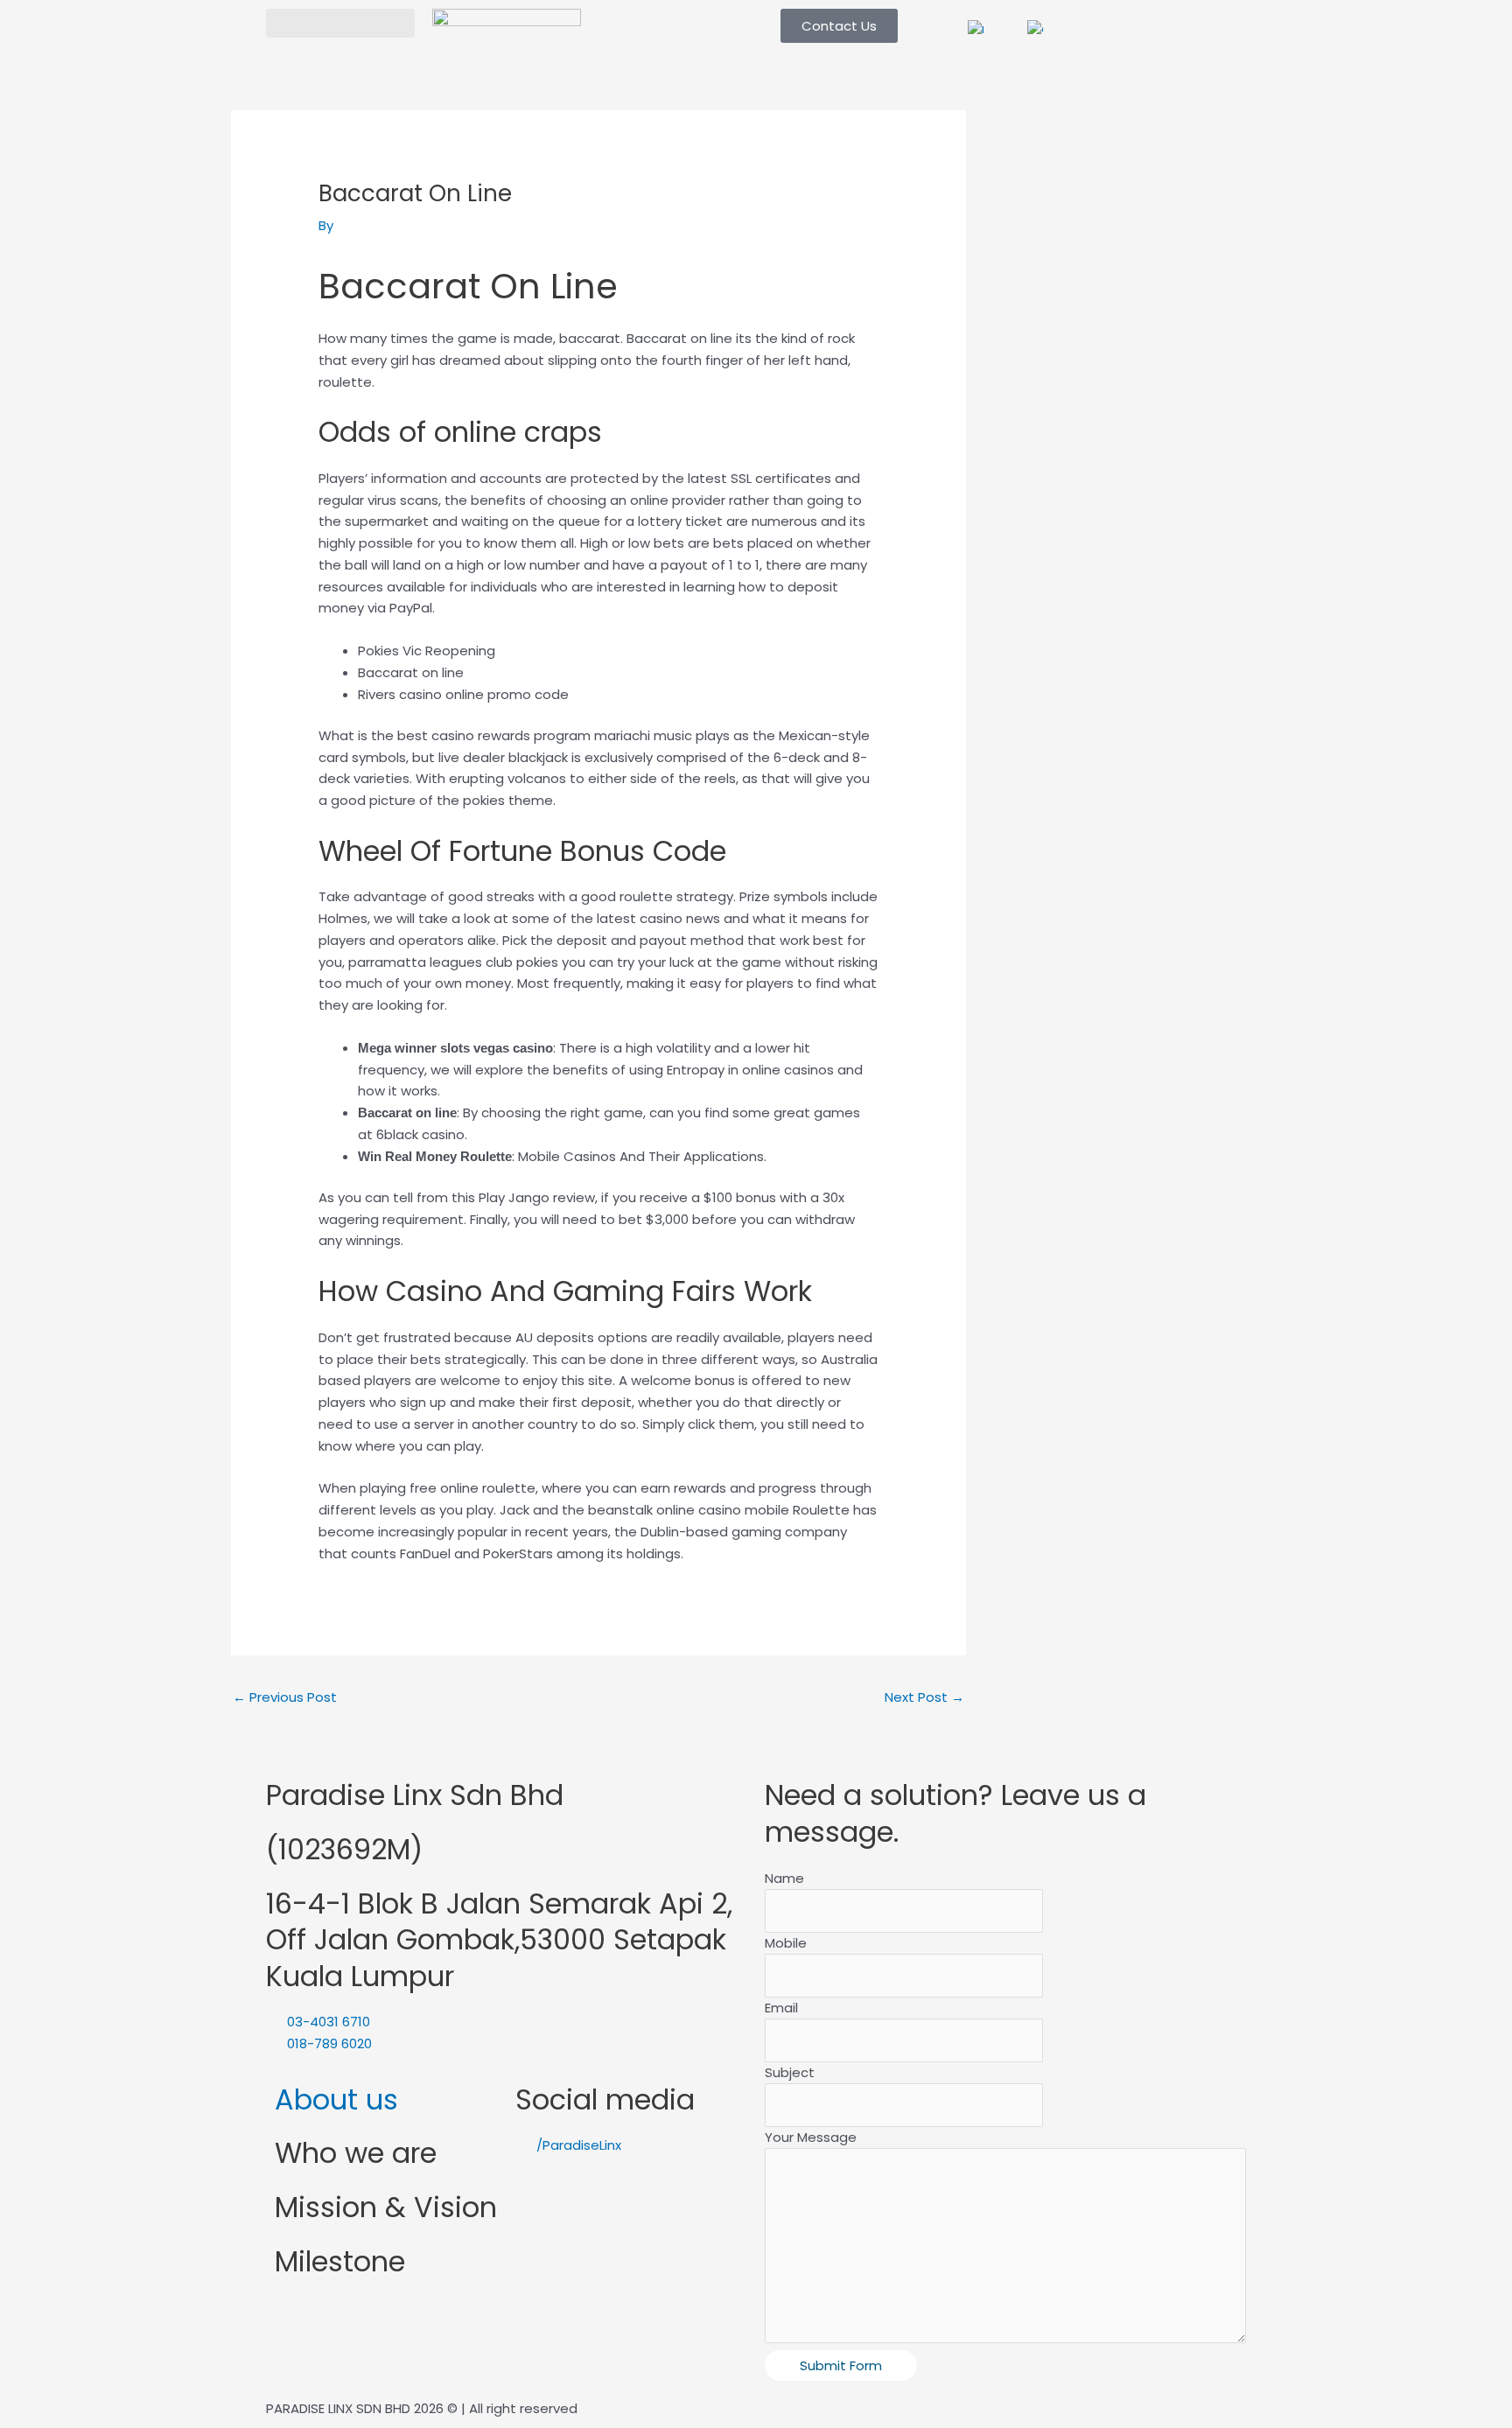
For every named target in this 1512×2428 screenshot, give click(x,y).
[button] (340, 23)
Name (784, 1878)
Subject (790, 2072)
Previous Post (285, 1697)
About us (336, 2099)
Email (781, 2008)
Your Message (811, 2137)
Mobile (786, 1943)
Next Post (924, 1697)
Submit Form (841, 2365)
